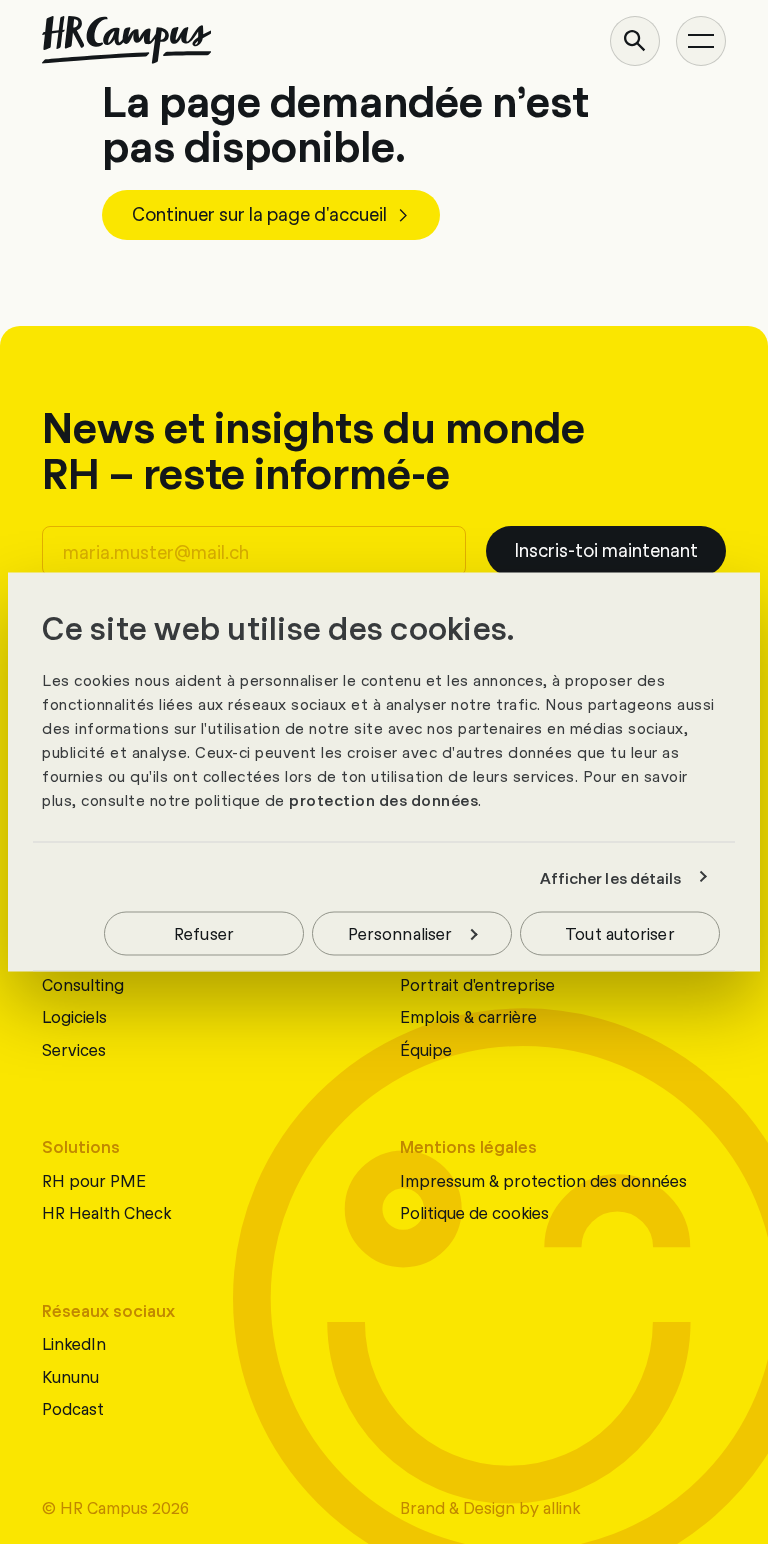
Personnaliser (400, 932)
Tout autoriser (619, 932)
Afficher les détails (611, 877)
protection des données (383, 800)
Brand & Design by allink (490, 1506)
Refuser (204, 932)
